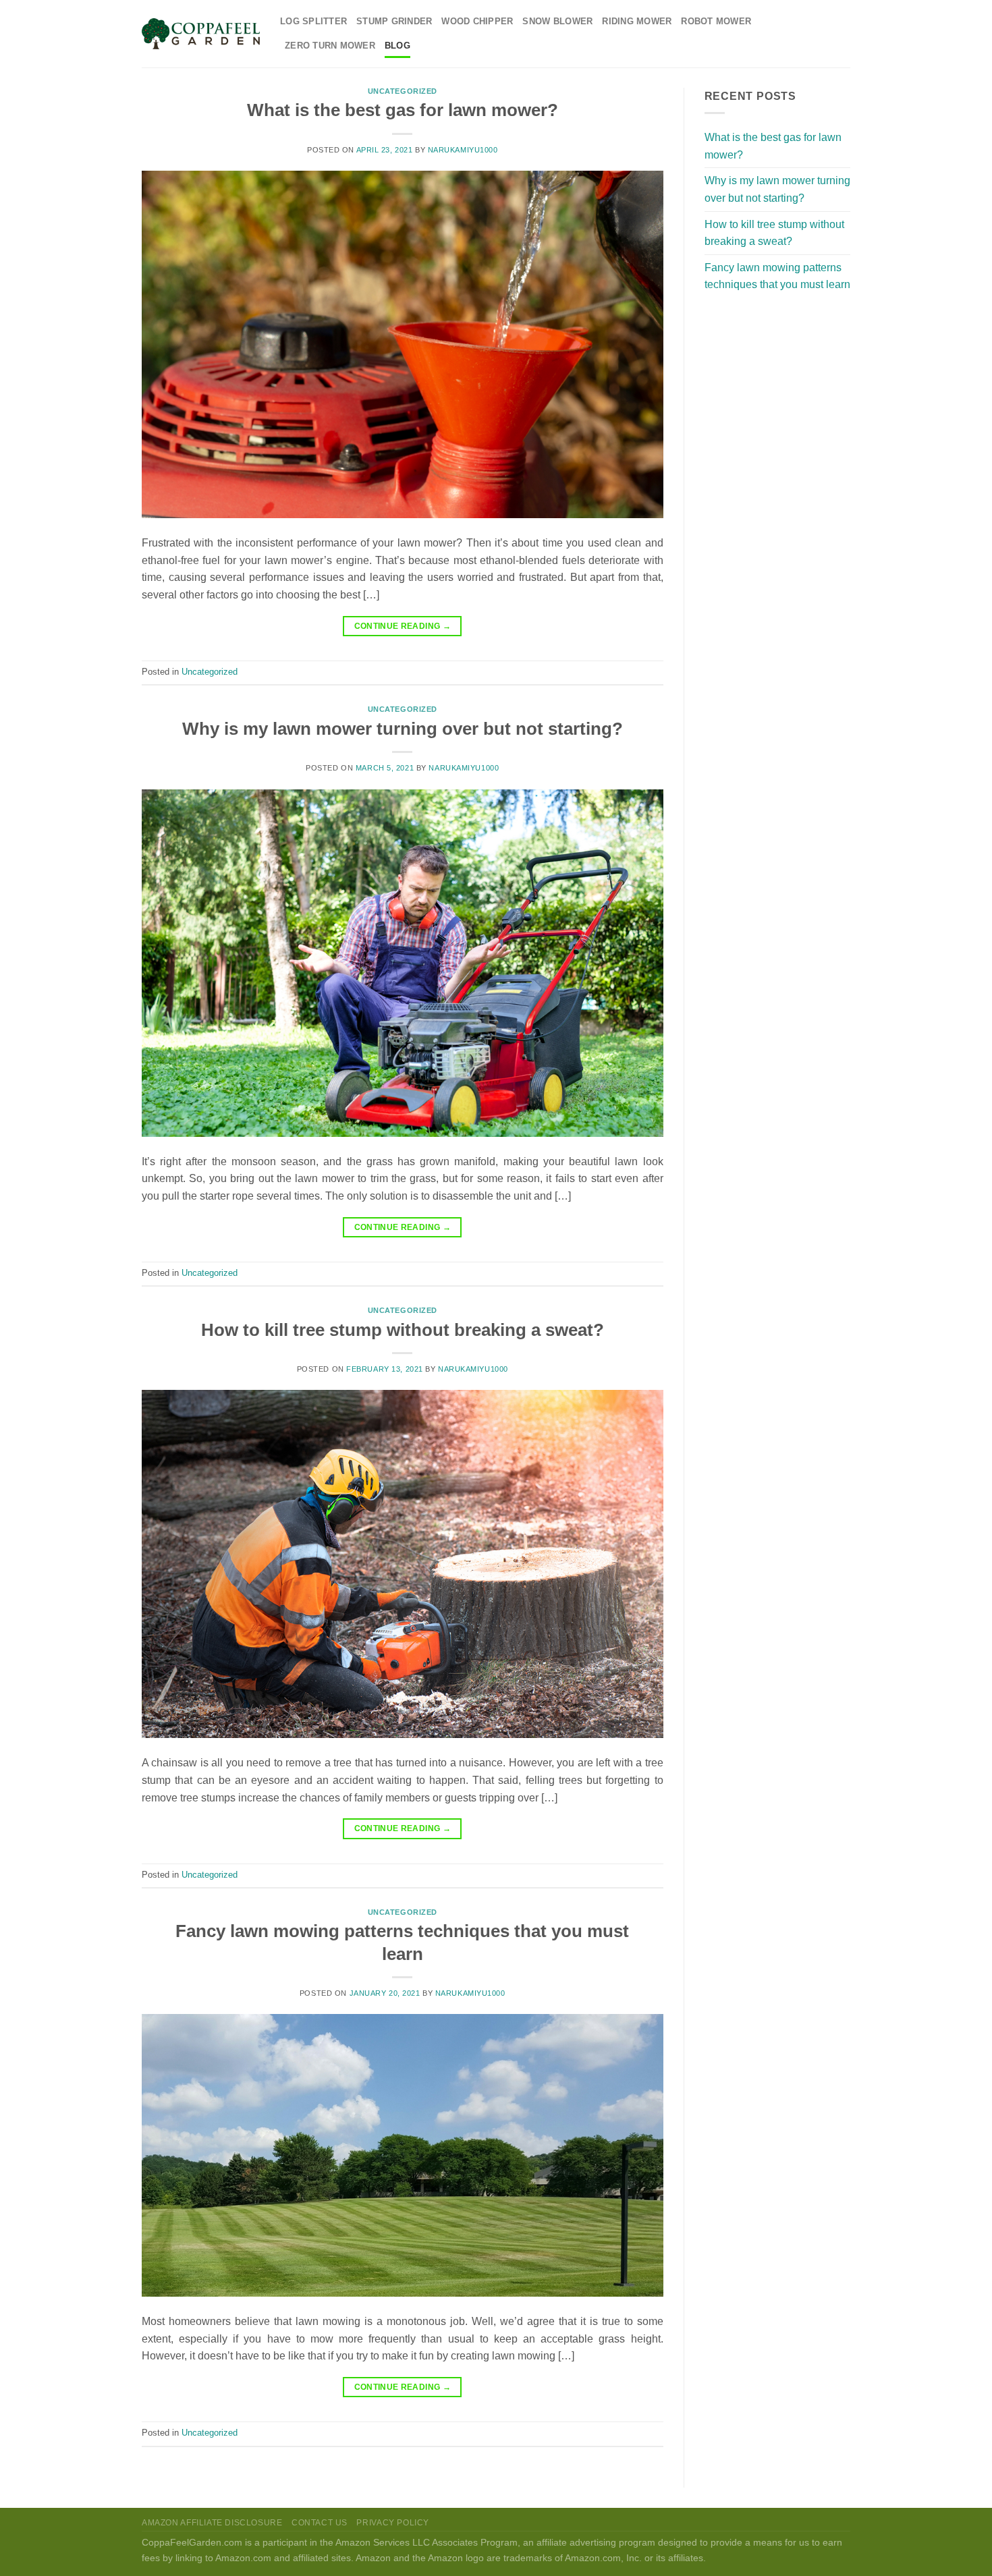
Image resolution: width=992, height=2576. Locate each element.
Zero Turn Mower (330, 46)
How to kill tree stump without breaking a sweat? (403, 1330)
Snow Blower (557, 21)
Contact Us (320, 2523)
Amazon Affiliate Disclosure (212, 2523)
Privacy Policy (393, 2523)
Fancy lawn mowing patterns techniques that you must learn (777, 276)
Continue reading (403, 626)
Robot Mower (716, 21)
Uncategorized (403, 91)
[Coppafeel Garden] (201, 34)
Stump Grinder (394, 21)
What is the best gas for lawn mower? (403, 110)
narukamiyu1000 (463, 150)
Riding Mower (637, 21)
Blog (397, 46)
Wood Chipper (477, 21)
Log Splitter (313, 21)
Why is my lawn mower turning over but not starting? (403, 729)
